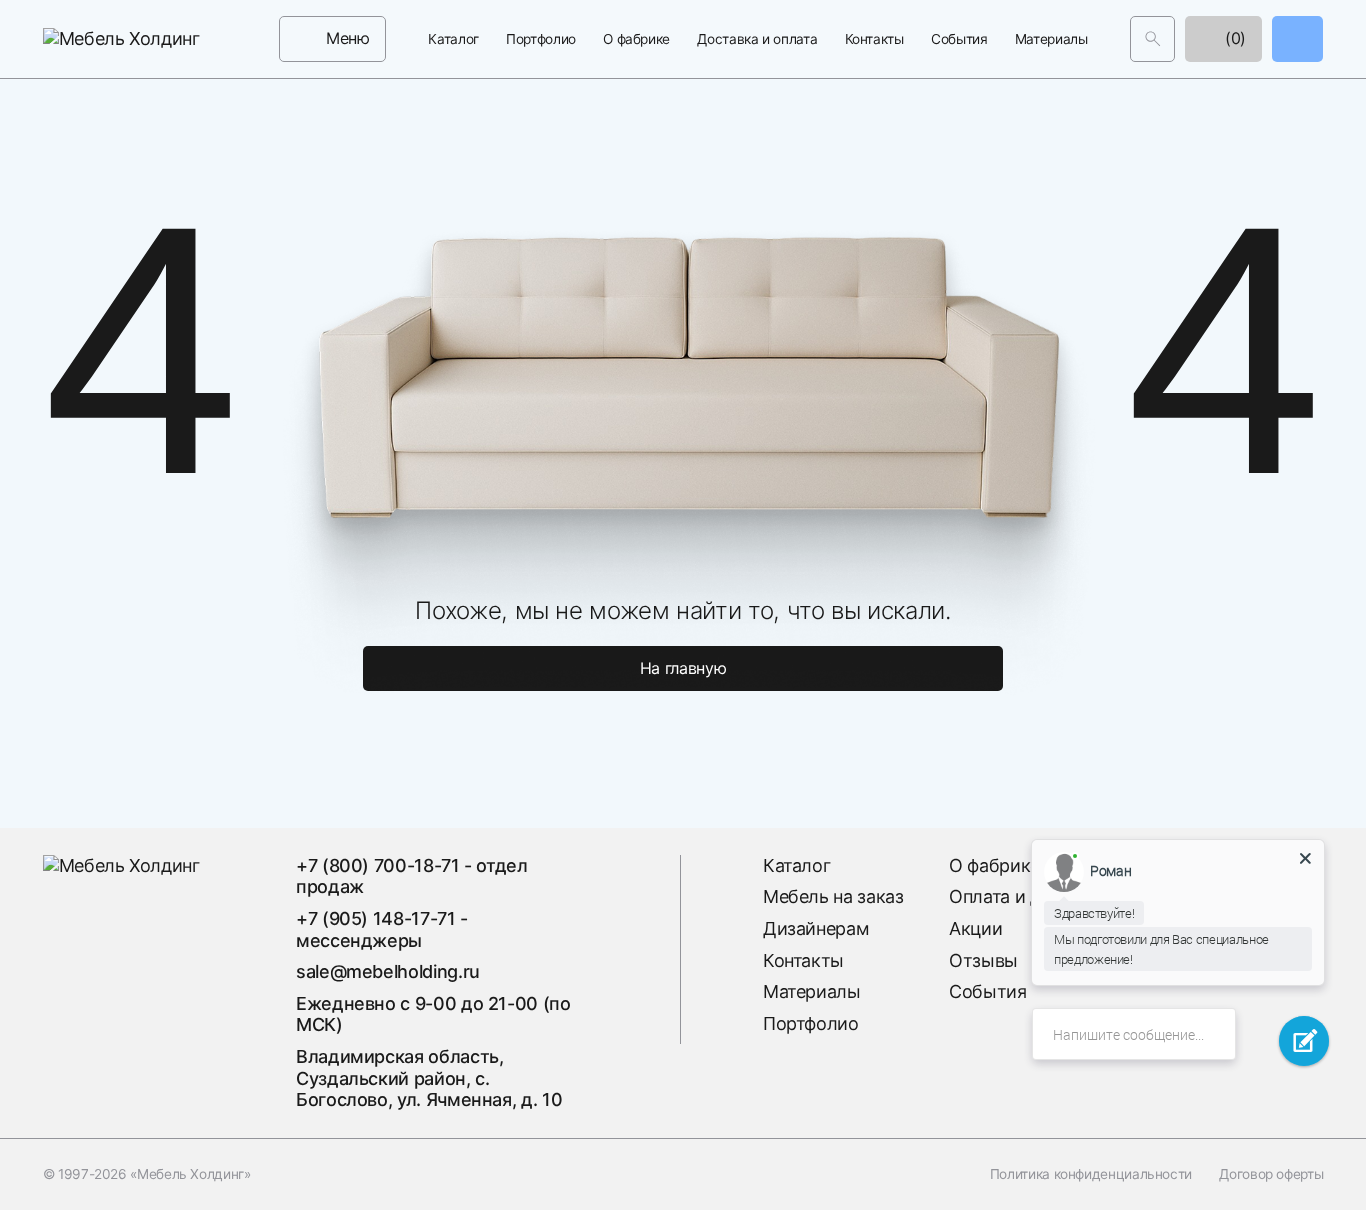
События (959, 39)
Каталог (453, 39)
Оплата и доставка (1028, 896)
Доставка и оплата (757, 39)
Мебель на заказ (833, 896)
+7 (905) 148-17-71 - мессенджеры (382, 929)
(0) (1234, 38)
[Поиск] (1152, 38)
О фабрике (636, 39)
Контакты (874, 39)
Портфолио (541, 39)
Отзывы (983, 960)
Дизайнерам (816, 928)
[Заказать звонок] (1297, 38)
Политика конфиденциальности (1091, 1174)
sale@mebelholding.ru (388, 971)
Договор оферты (1271, 1174)
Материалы (1051, 39)
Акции (975, 928)
